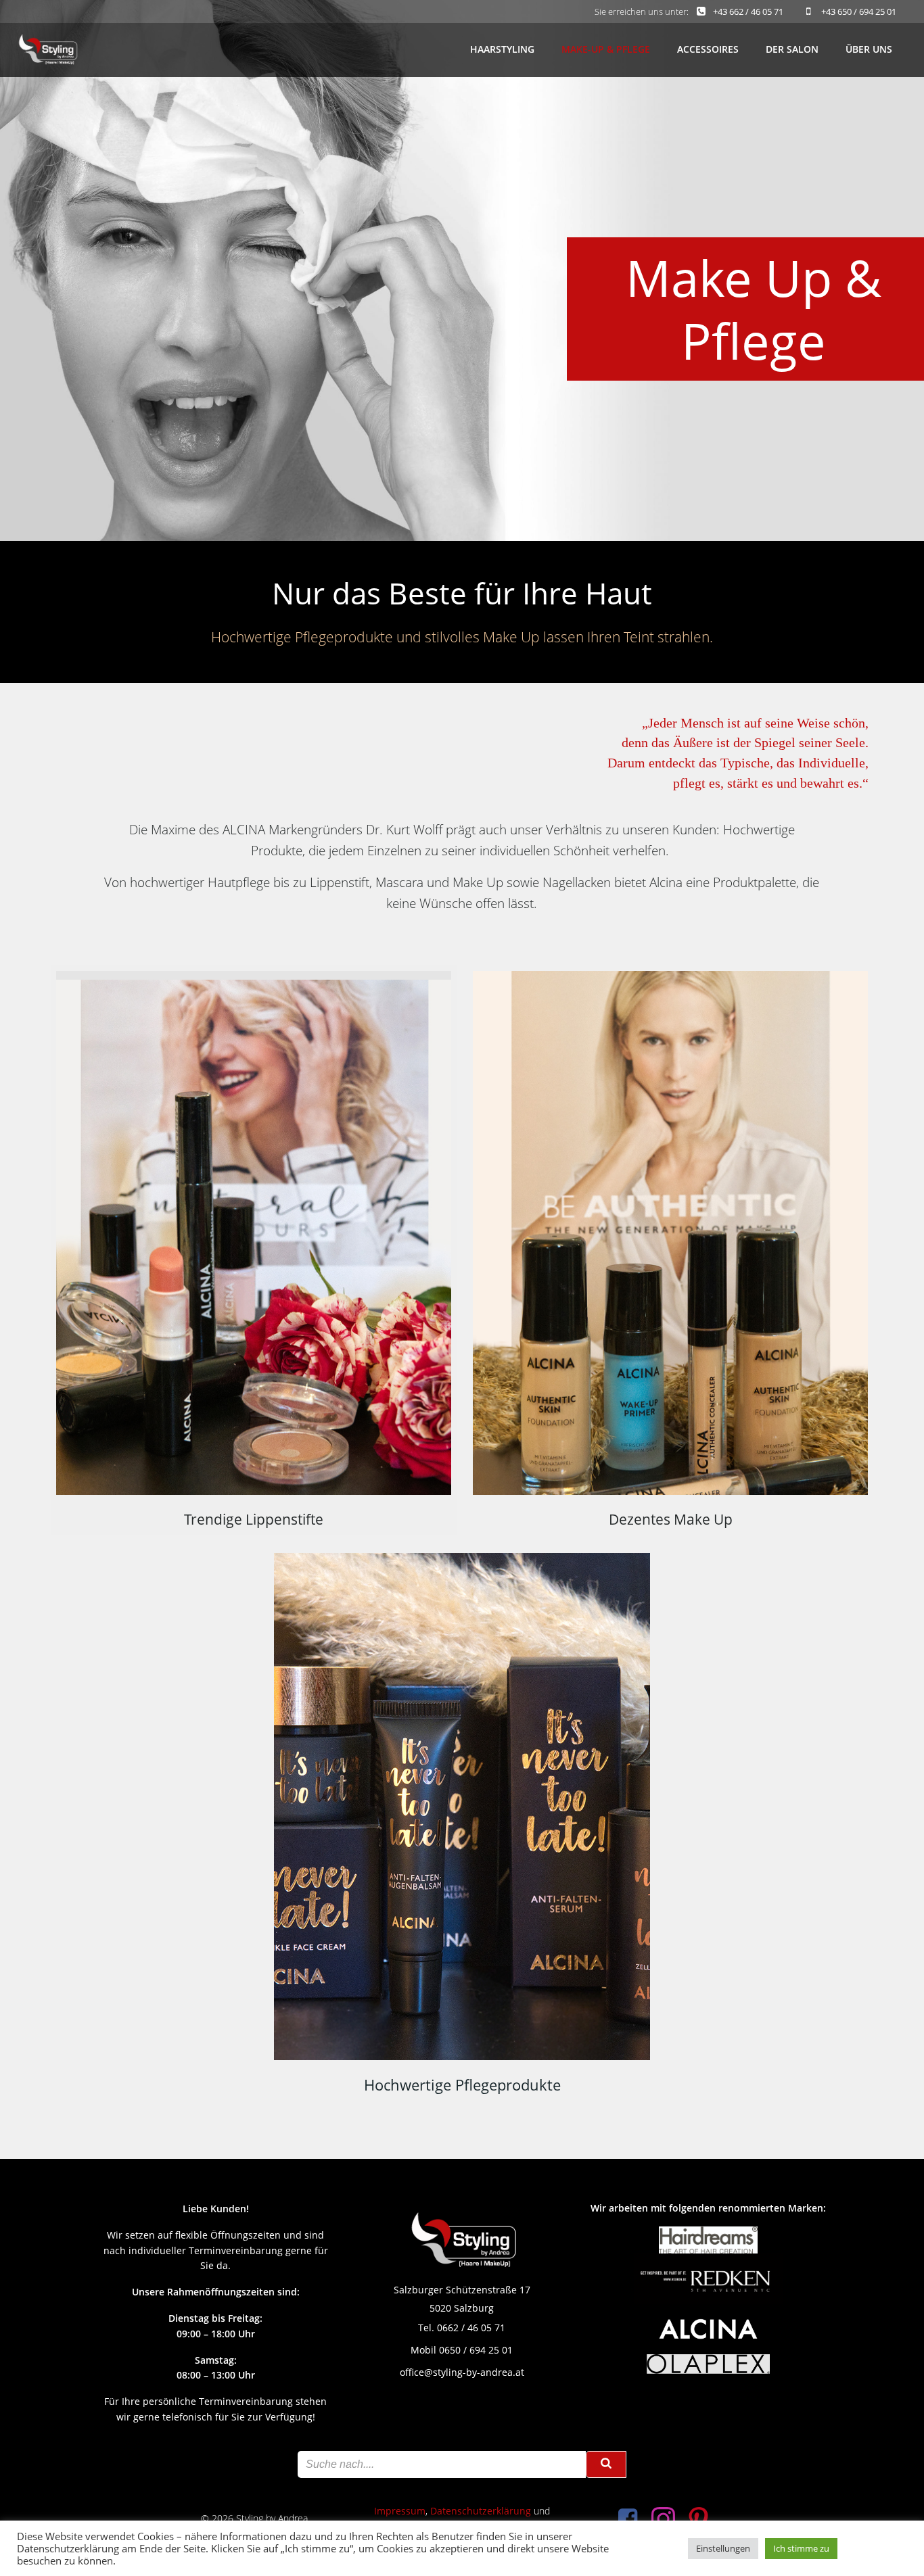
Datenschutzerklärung (481, 2511)
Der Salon (792, 49)
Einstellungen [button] (723, 2548)
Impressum (400, 2511)
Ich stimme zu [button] (801, 2548)
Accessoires (708, 49)
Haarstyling (502, 49)
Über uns (869, 49)
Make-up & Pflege (606, 49)
